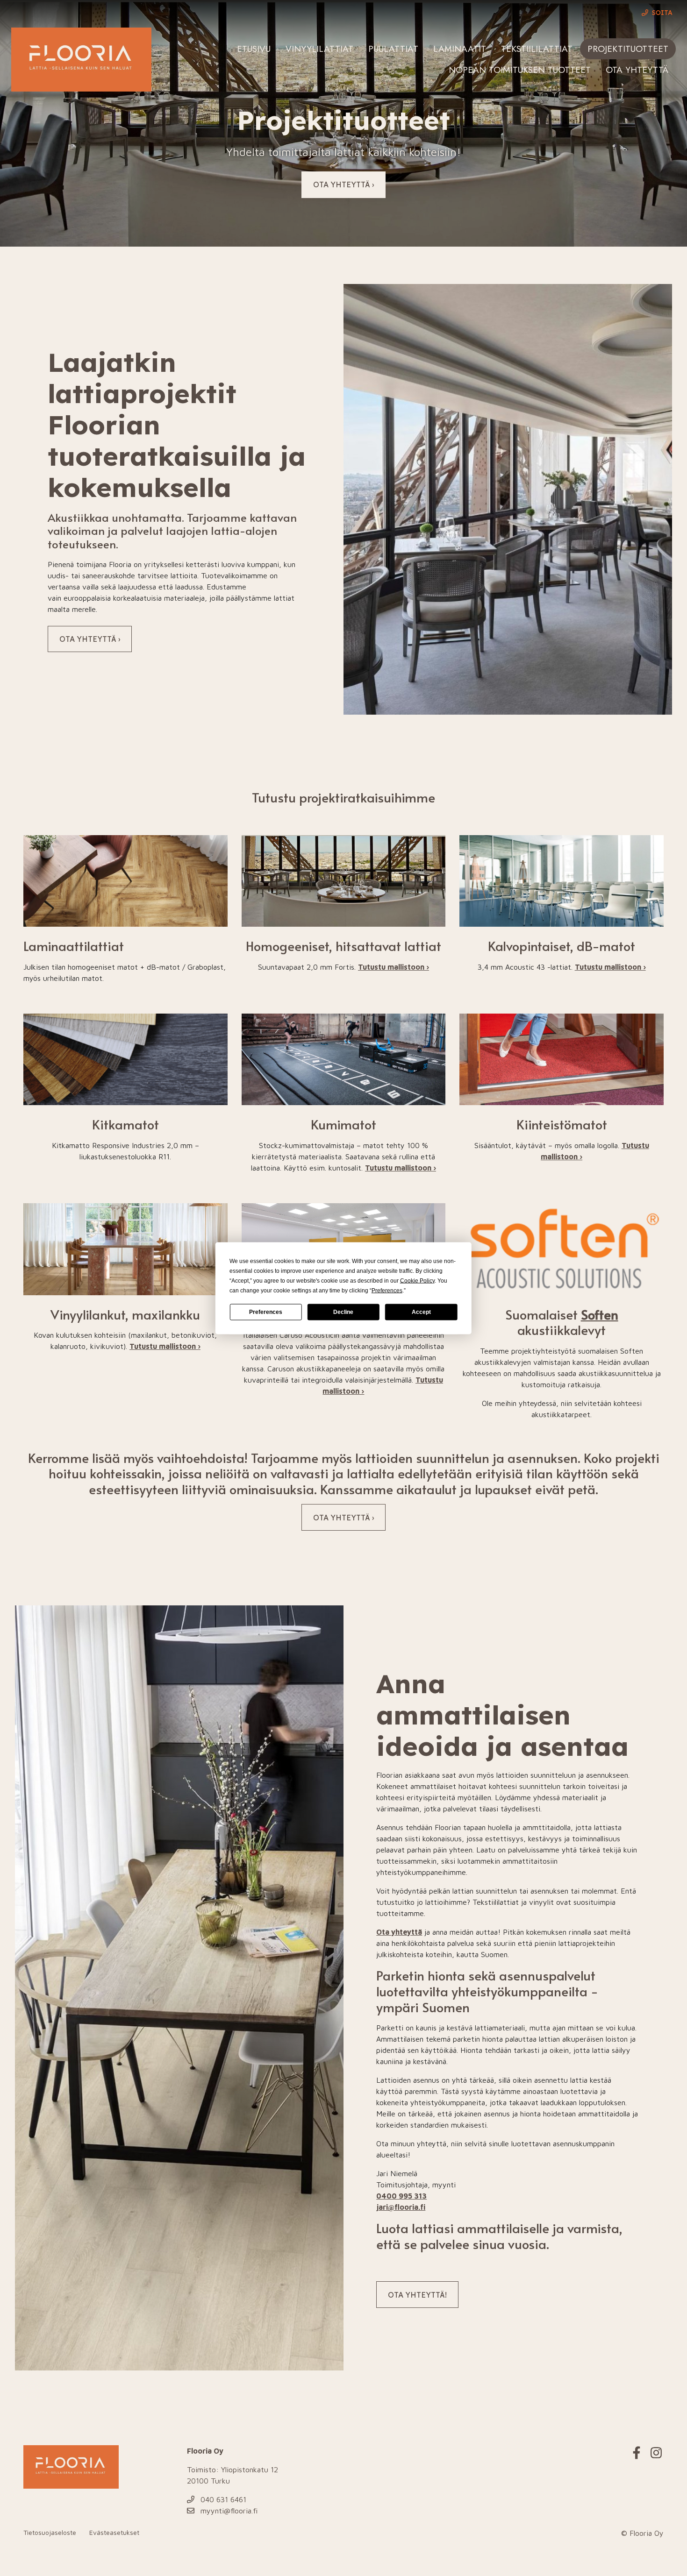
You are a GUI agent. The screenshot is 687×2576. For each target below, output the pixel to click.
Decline (343, 1312)
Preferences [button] (387, 1290)
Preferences (266, 1312)
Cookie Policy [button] (417, 1280)
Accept (421, 1312)
